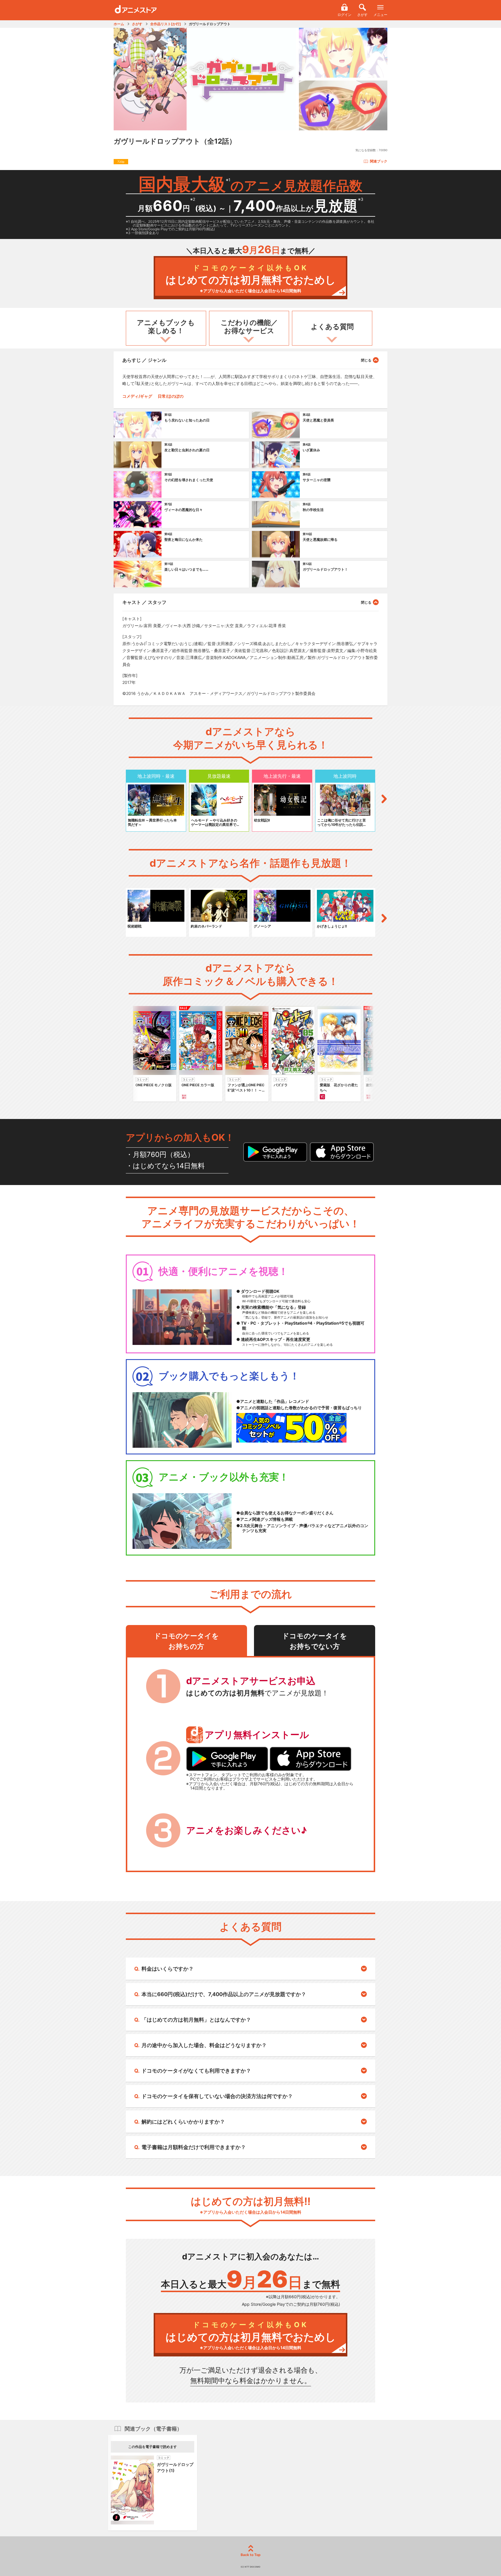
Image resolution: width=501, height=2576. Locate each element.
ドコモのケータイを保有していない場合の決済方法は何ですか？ (217, 2096)
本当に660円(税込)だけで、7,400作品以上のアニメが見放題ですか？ (224, 1994)
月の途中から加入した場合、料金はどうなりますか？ (204, 2045)
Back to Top (251, 2555)
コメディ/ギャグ (137, 396)
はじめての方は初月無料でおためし (251, 279)
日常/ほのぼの (171, 396)
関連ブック (379, 161)
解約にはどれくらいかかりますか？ (183, 2122)
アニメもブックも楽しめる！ (166, 327)
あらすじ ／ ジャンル (144, 360)
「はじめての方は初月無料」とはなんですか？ (196, 2020)
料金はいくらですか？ (168, 1969)
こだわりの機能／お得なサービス (249, 327)
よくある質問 (332, 327)
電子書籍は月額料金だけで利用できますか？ (194, 2147)
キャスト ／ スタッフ (144, 602)
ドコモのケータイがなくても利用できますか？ (196, 2071)
